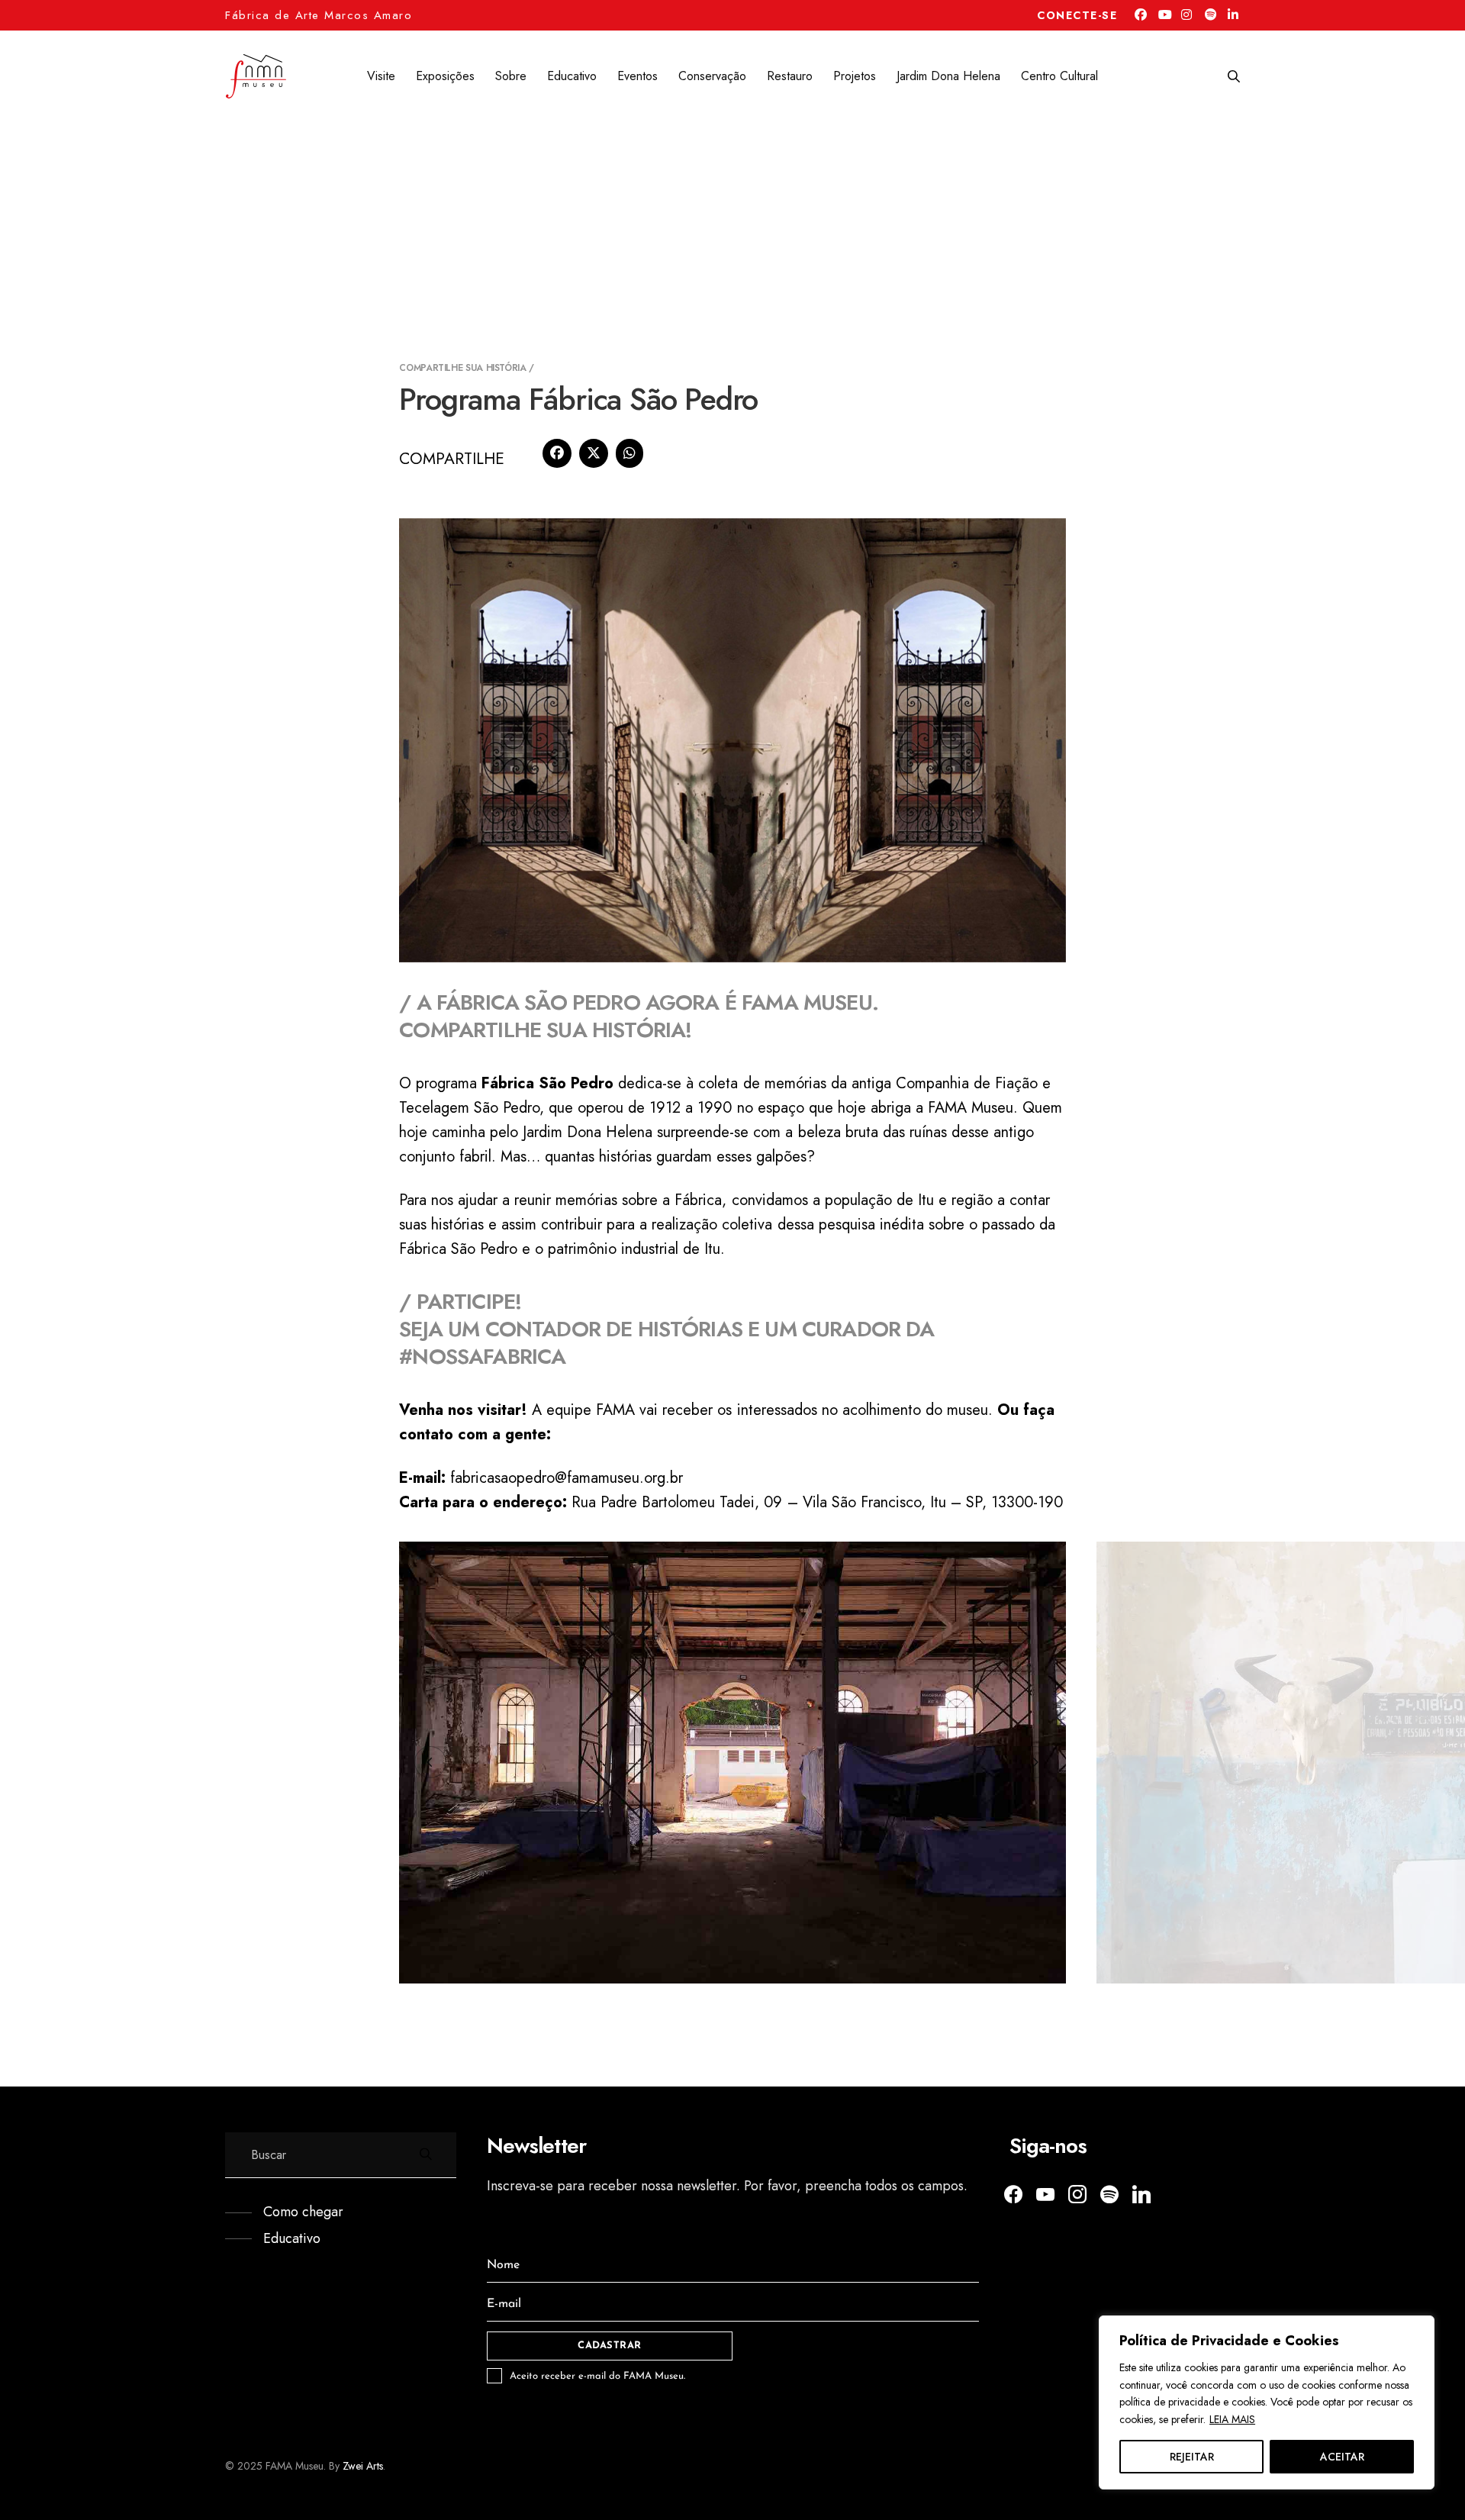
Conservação (712, 76)
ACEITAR (1342, 2457)
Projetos (855, 76)
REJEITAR (1192, 2457)
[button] (284, 2212)
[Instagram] (1077, 2193)
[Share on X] (594, 453)
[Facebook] (557, 453)
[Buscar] (1234, 77)
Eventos (638, 76)
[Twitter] (1045, 2193)
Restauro (790, 76)
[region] (1267, 2402)
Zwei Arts (363, 2466)
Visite (381, 76)
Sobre (511, 76)
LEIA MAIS (1232, 2419)
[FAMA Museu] (256, 76)
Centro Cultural (1059, 76)
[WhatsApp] (629, 453)
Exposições (445, 76)
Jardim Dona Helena (948, 76)
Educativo (572, 76)
